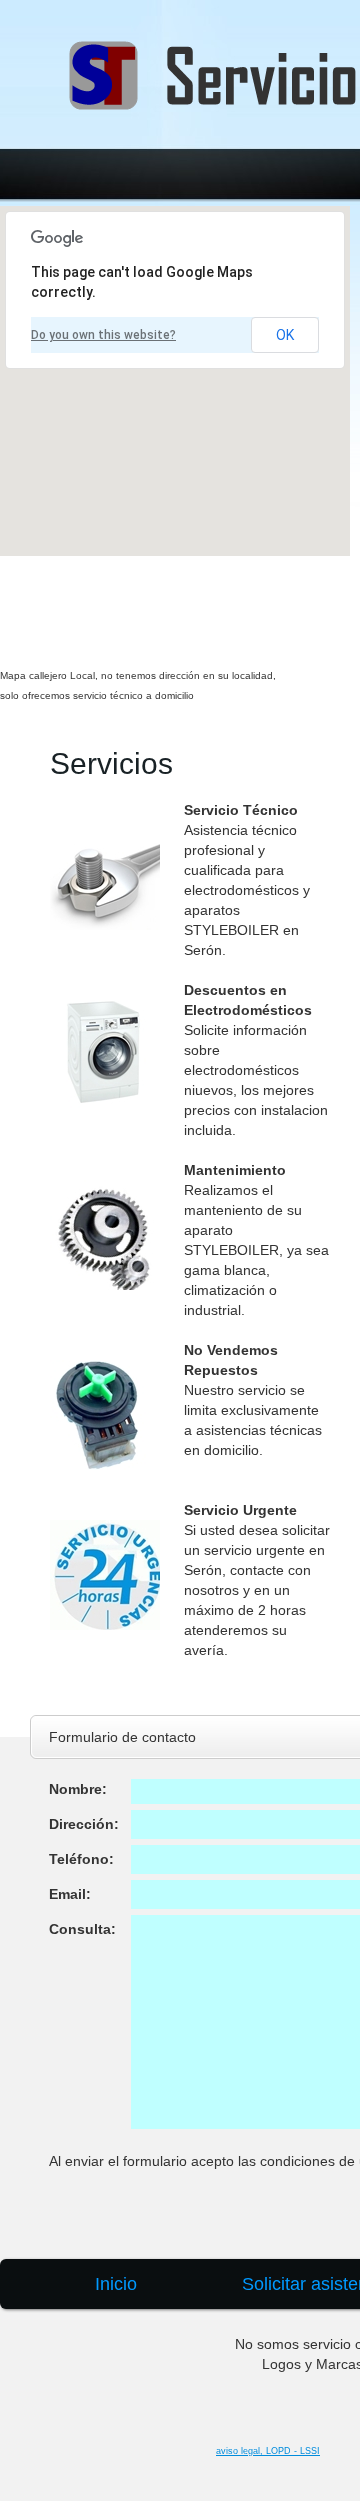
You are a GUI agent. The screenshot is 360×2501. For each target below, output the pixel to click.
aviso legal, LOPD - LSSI (268, 2451)
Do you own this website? (103, 335)
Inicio (116, 2284)
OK (285, 335)
